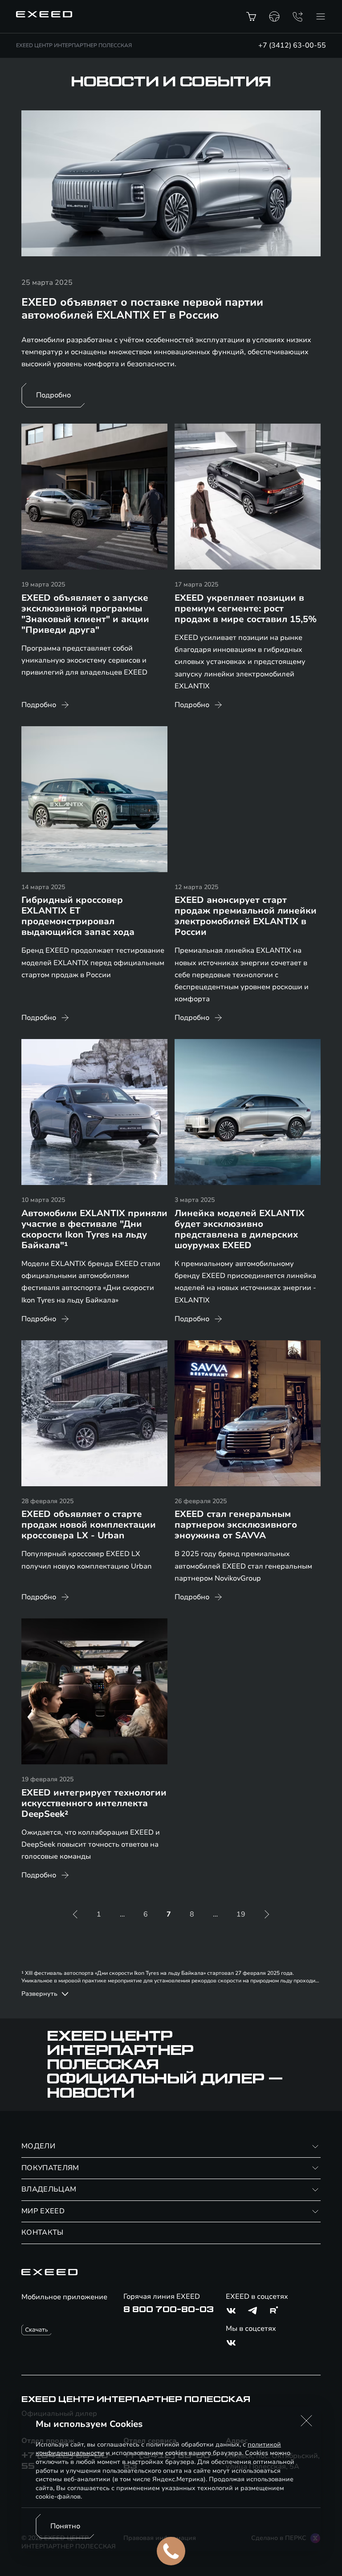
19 (241, 1914)
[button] (306, 2421)
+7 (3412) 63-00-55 (292, 45)
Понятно (65, 2526)
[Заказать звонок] (297, 16)
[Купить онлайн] (251, 16)
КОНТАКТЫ (43, 2232)
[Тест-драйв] (274, 16)
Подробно (53, 395)
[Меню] (321, 16)
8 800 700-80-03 (169, 2309)
